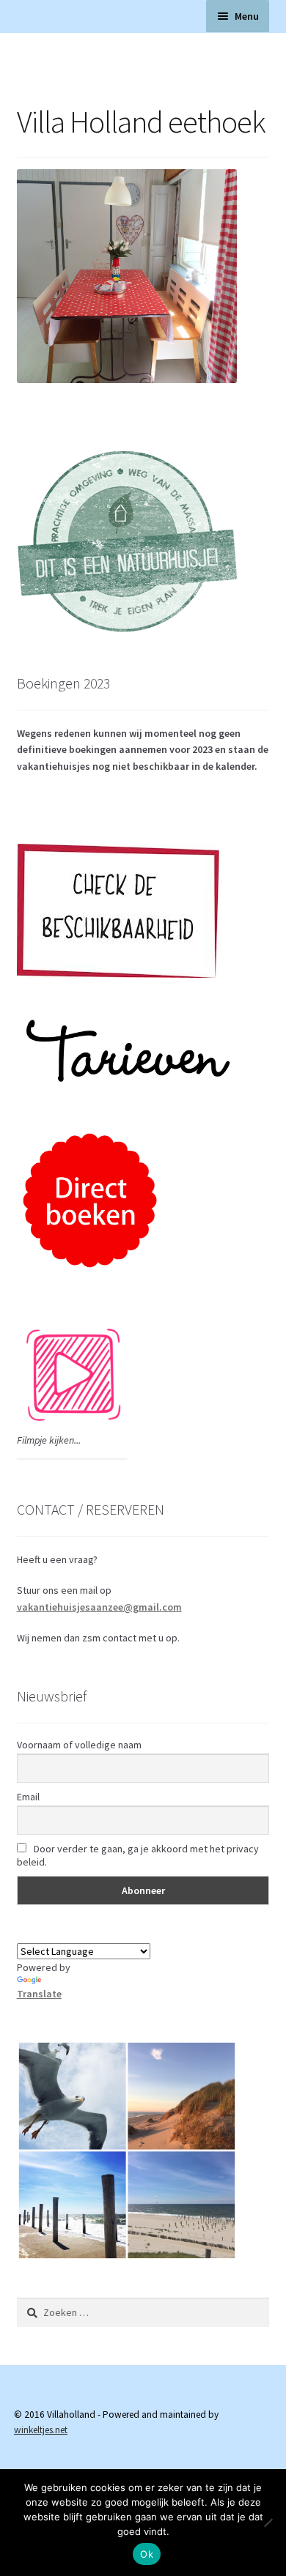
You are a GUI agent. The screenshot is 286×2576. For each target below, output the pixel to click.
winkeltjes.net (41, 2430)
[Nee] (268, 2523)
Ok (147, 2554)
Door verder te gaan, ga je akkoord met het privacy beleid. (138, 1855)
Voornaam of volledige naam (79, 1745)
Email (28, 1797)
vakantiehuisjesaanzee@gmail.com (99, 1607)
